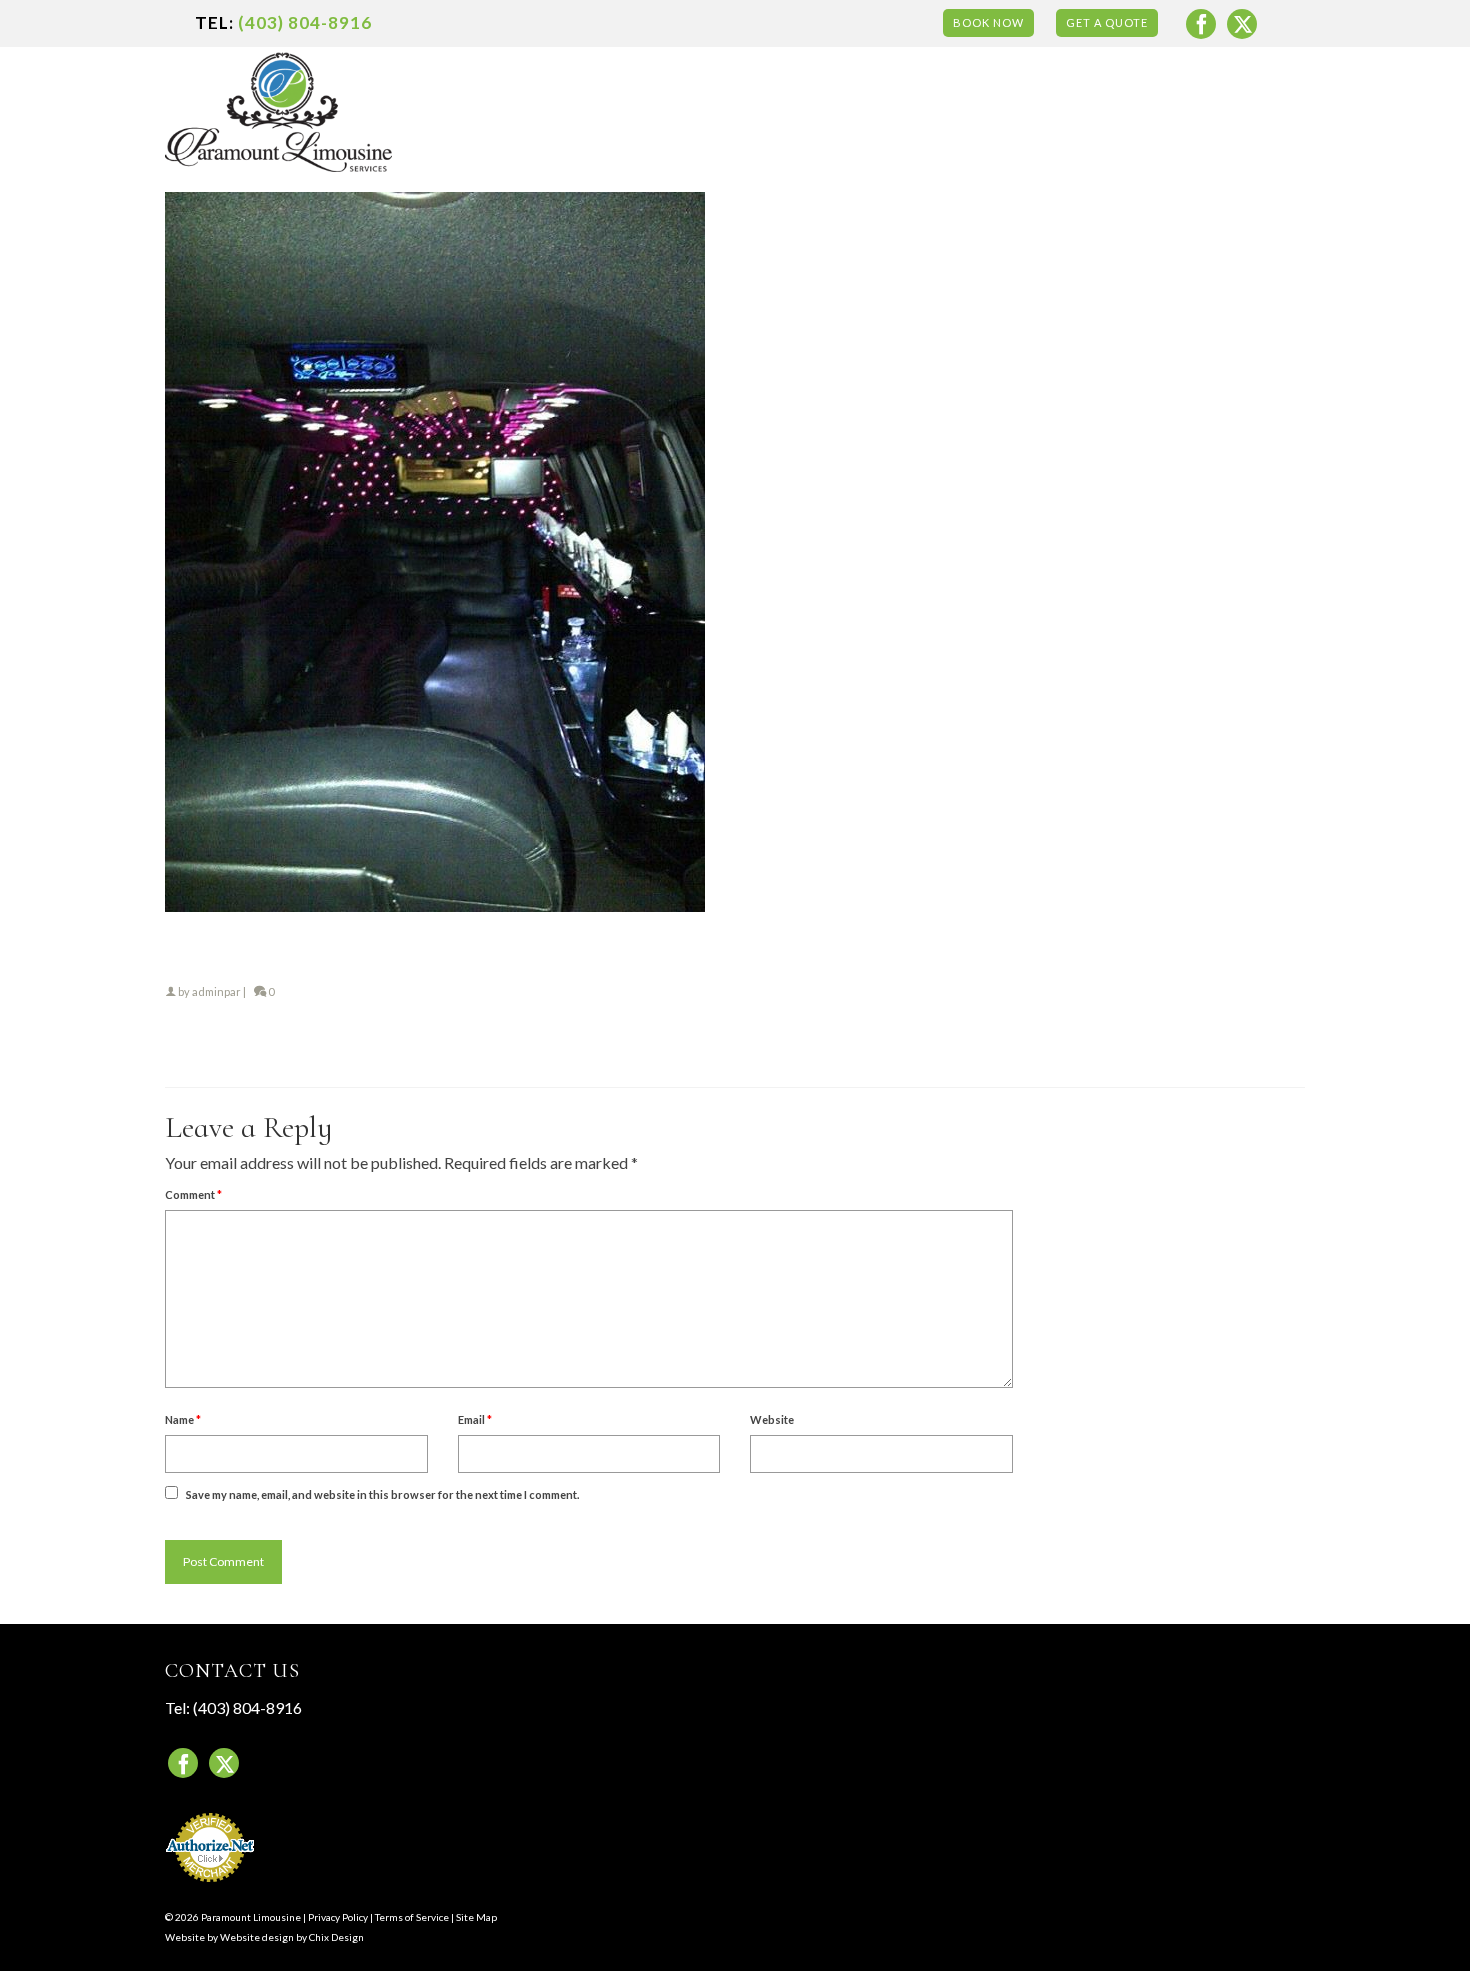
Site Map (476, 1917)
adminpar (216, 991)
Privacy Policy (338, 1917)
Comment (193, 1194)
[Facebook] (1201, 24)
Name (183, 1419)
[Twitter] (1242, 24)
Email (475, 1419)
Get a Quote (1107, 22)
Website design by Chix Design (292, 1937)
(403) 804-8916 (305, 22)
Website (772, 1419)
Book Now (988, 22)
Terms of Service (412, 1917)
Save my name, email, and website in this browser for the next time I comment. (382, 1494)
